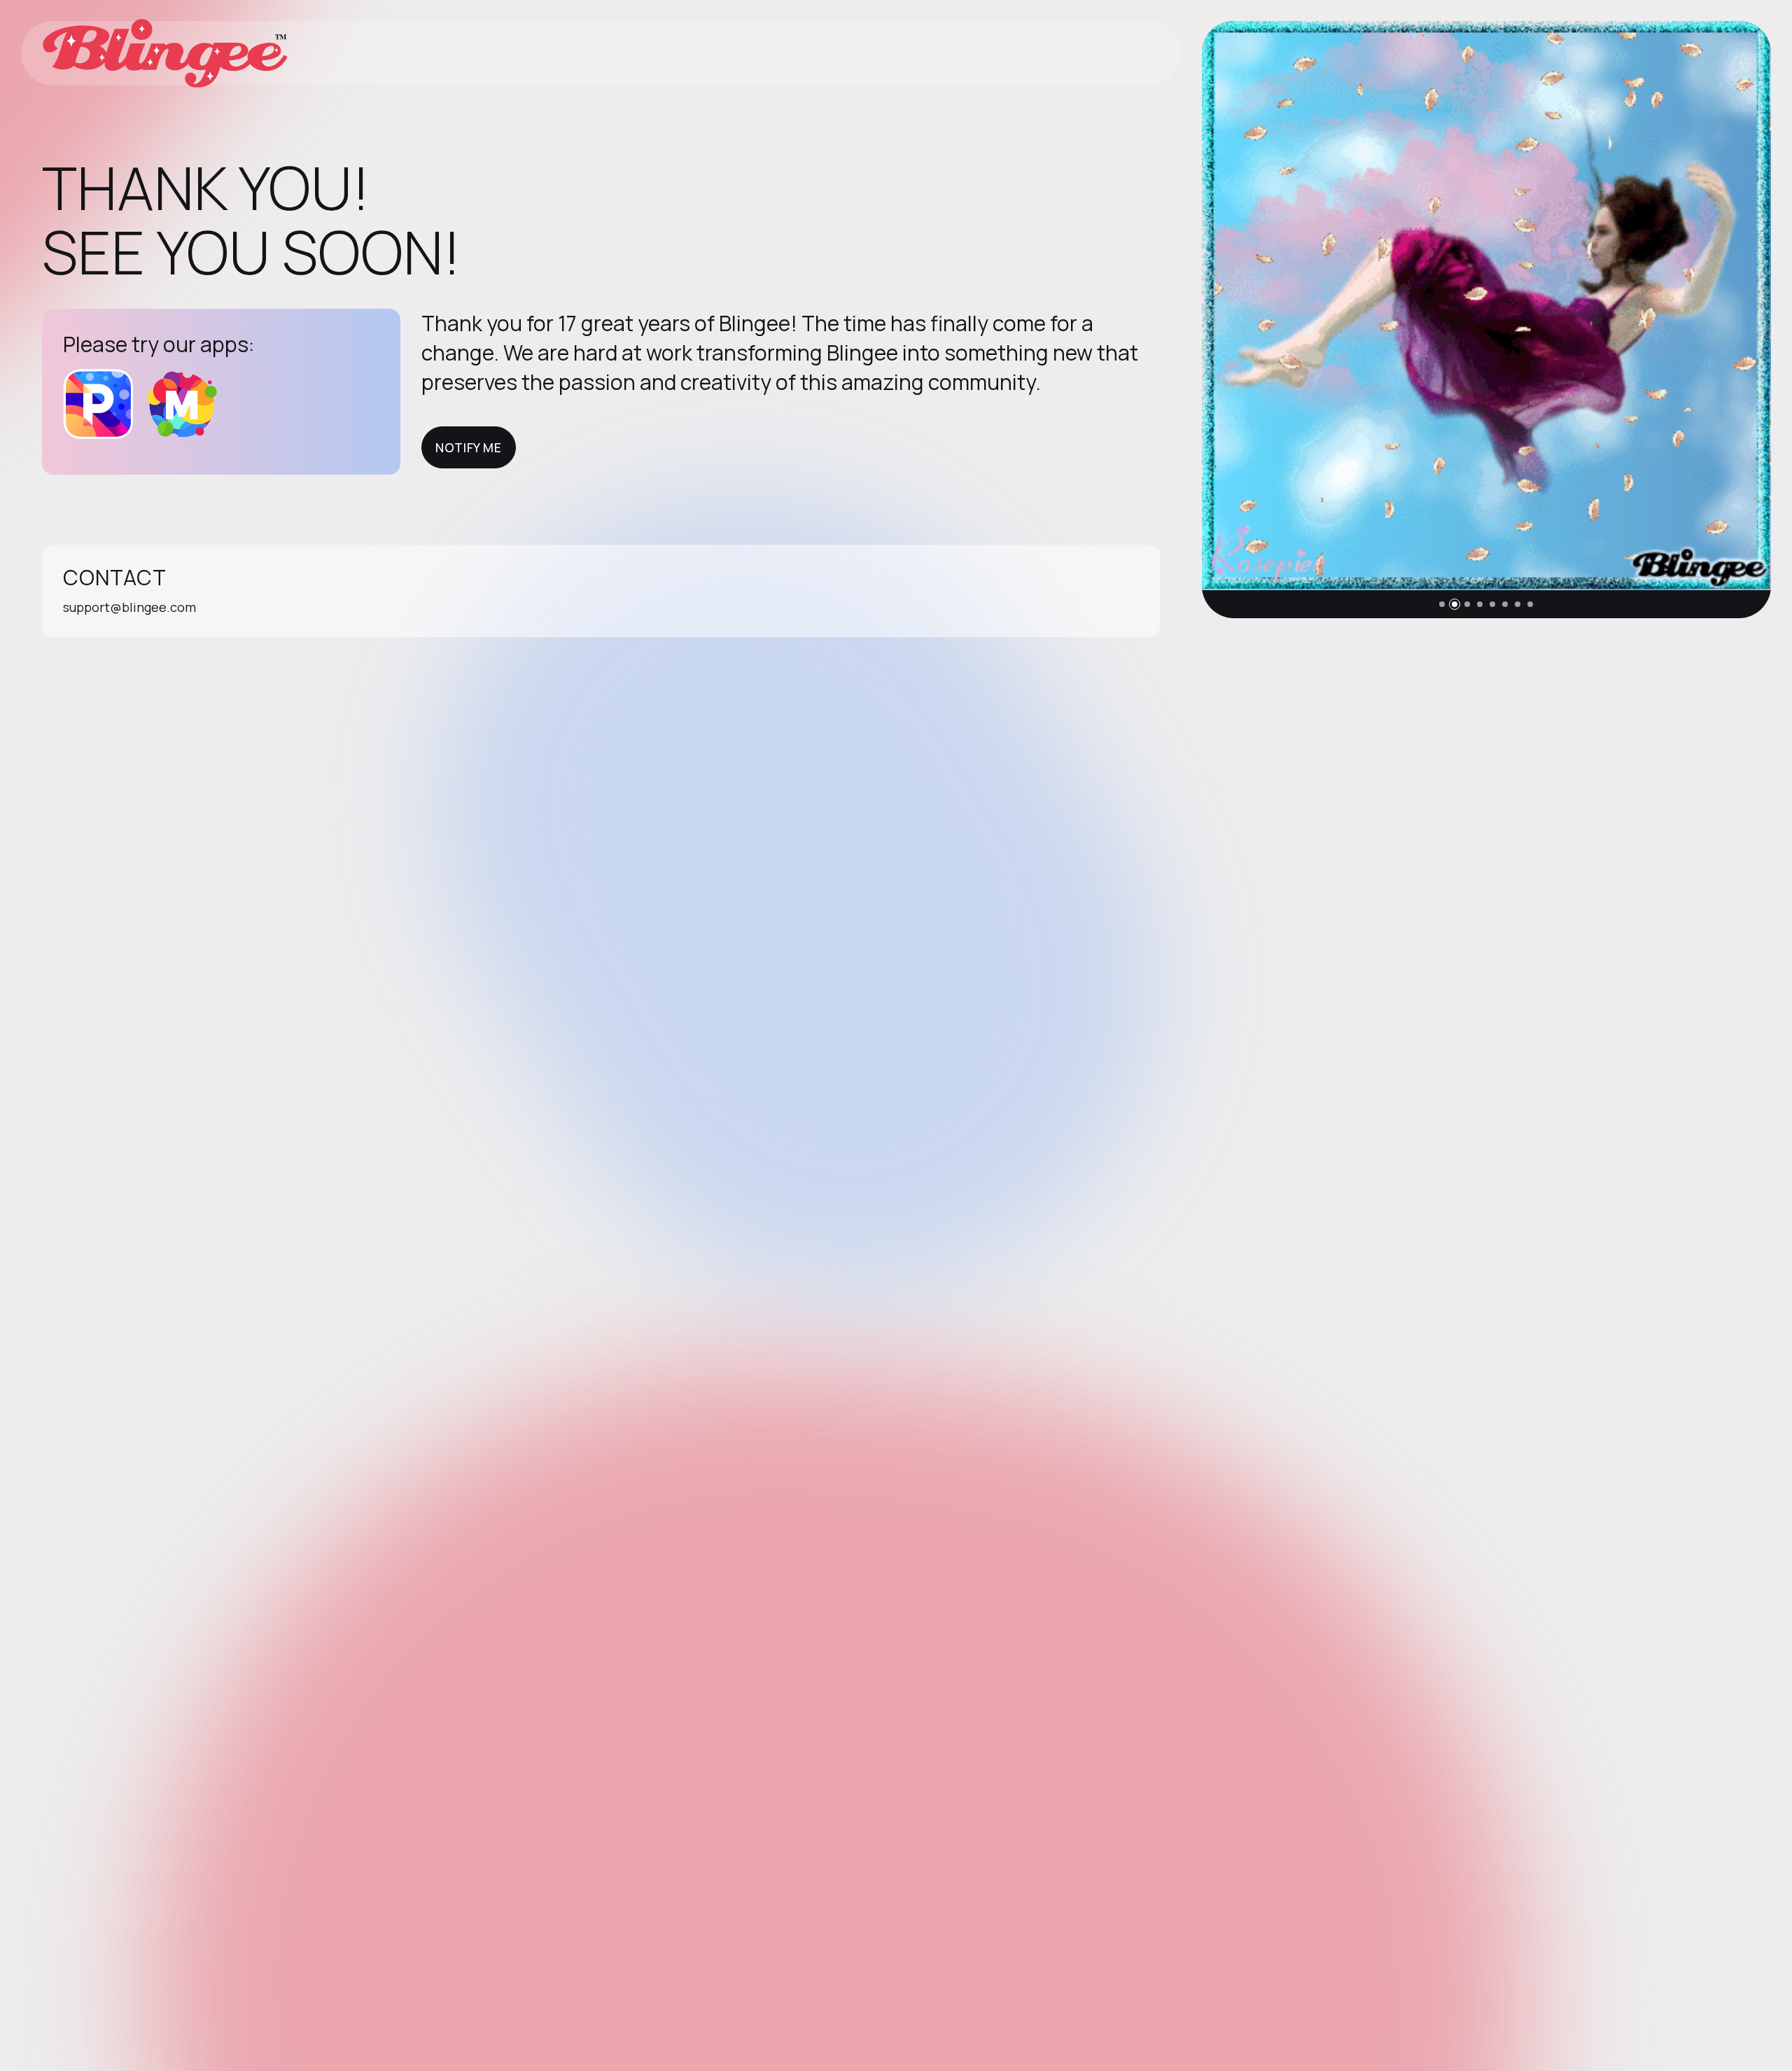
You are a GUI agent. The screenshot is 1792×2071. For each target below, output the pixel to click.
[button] (1442, 604)
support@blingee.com (129, 607)
